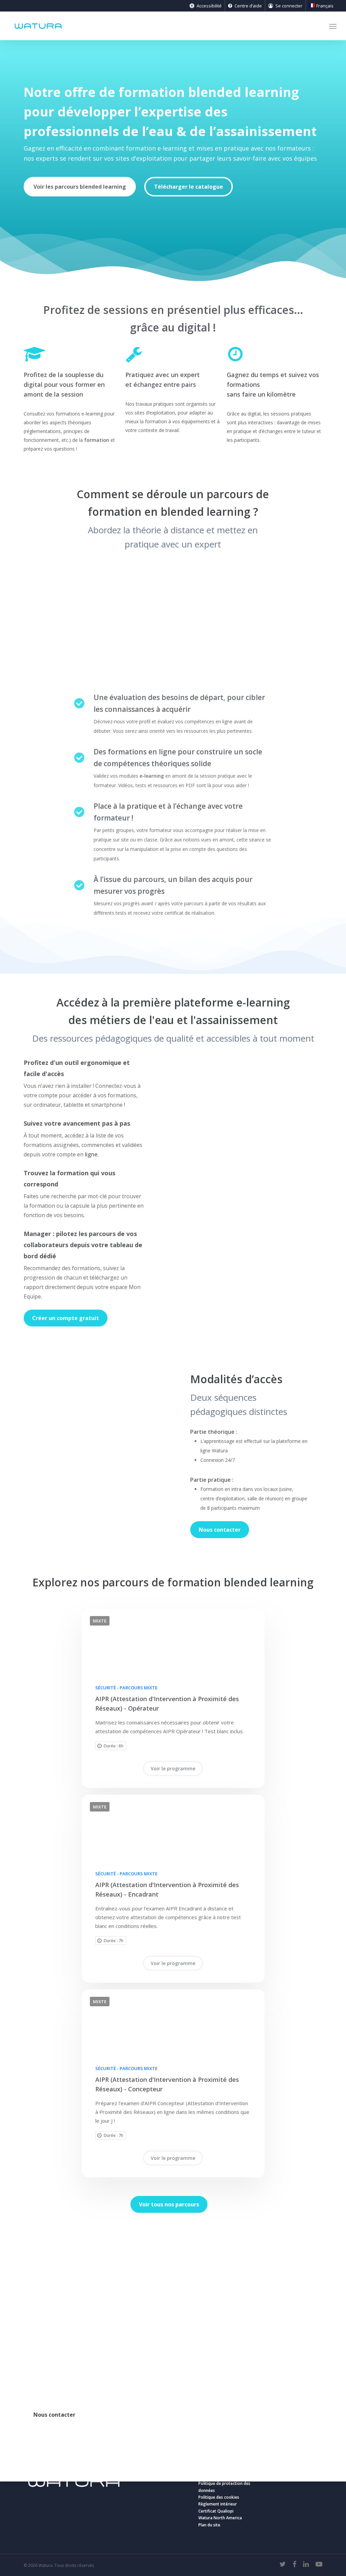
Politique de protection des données (224, 2487)
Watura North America (220, 2518)
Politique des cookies (219, 2497)
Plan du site (209, 2525)
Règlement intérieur (218, 2504)
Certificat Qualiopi (216, 2511)
